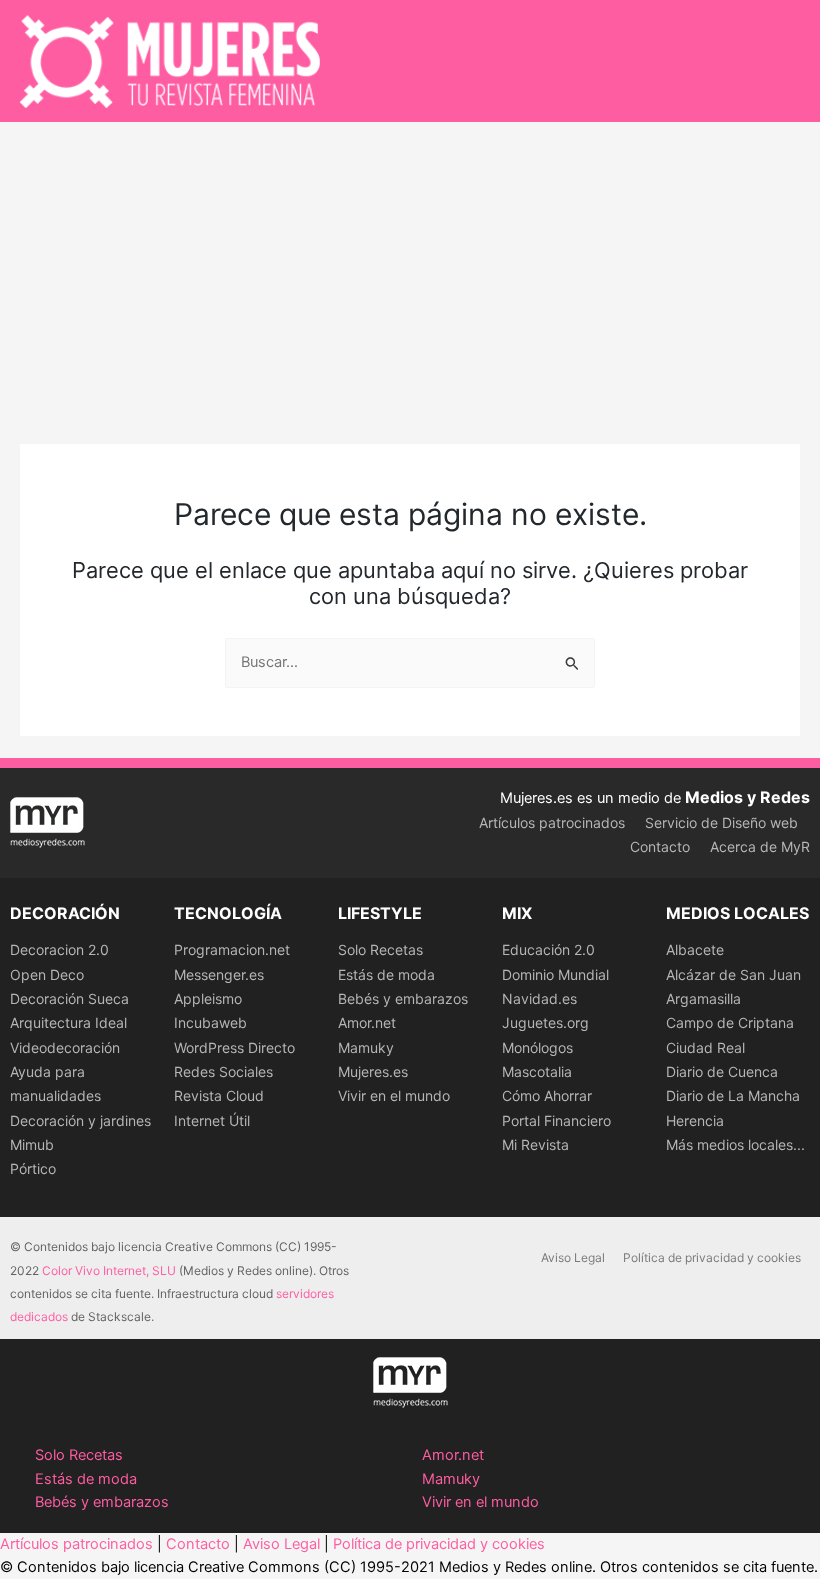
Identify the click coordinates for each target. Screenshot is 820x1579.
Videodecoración (65, 1047)
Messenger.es (219, 974)
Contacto (660, 846)
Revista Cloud (219, 1095)
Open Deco (47, 974)
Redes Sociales (223, 1071)
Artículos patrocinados (552, 822)
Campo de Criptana (730, 1022)
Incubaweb (210, 1022)
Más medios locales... (735, 1144)
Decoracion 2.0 (59, 949)
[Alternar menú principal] (779, 61)
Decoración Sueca (69, 998)
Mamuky (366, 1047)
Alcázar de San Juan (733, 974)
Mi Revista (535, 1144)
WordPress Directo (234, 1047)
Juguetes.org (545, 1022)
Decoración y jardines (80, 1120)
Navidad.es (539, 998)
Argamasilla (703, 998)
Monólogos (537, 1047)
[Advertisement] (410, 272)
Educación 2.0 (548, 949)
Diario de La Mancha (733, 1095)
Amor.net (367, 1022)
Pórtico (33, 1168)
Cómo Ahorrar (547, 1095)
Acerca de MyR (760, 846)
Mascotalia (537, 1071)
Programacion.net (232, 949)
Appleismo (208, 998)
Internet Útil (212, 1120)
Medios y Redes (747, 797)
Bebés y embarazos (403, 998)
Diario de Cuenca (722, 1071)
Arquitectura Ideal (68, 1022)
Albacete (695, 949)
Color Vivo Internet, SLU (109, 1270)
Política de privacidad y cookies (712, 1257)
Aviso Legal (573, 1257)
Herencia (695, 1120)
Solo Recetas (380, 949)
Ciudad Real (705, 1047)
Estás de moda (386, 974)
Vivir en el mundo (394, 1095)
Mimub (32, 1144)
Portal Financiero (556, 1120)
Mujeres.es (373, 1071)
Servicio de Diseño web (721, 822)
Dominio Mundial (555, 974)
